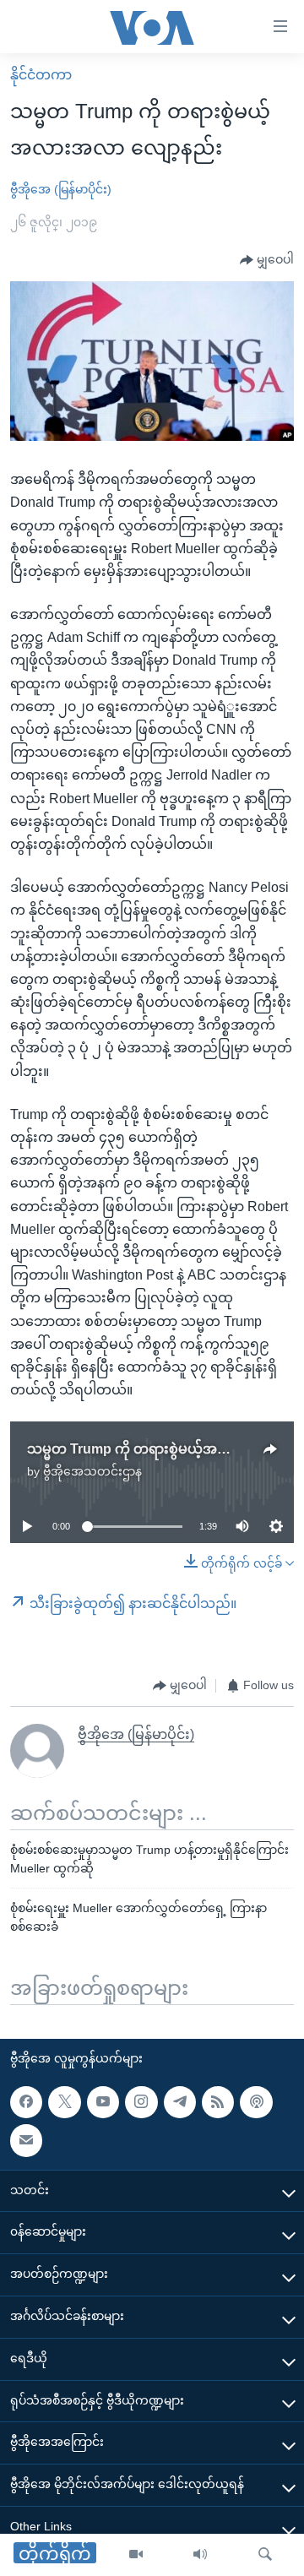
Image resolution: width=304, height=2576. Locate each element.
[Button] (267, 260)
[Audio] (200, 2555)
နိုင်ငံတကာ (41, 75)
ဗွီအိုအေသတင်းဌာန (92, 1471)
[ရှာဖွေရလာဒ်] (265, 2555)
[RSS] (218, 2102)
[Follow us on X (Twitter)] (64, 2102)
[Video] (136, 2555)
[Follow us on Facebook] (26, 2102)
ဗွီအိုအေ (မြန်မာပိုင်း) (61, 189)
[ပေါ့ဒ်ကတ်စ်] (256, 2102)
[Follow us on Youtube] (103, 2102)
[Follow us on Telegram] (180, 2102)
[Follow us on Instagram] (141, 2102)
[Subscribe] (26, 2140)
